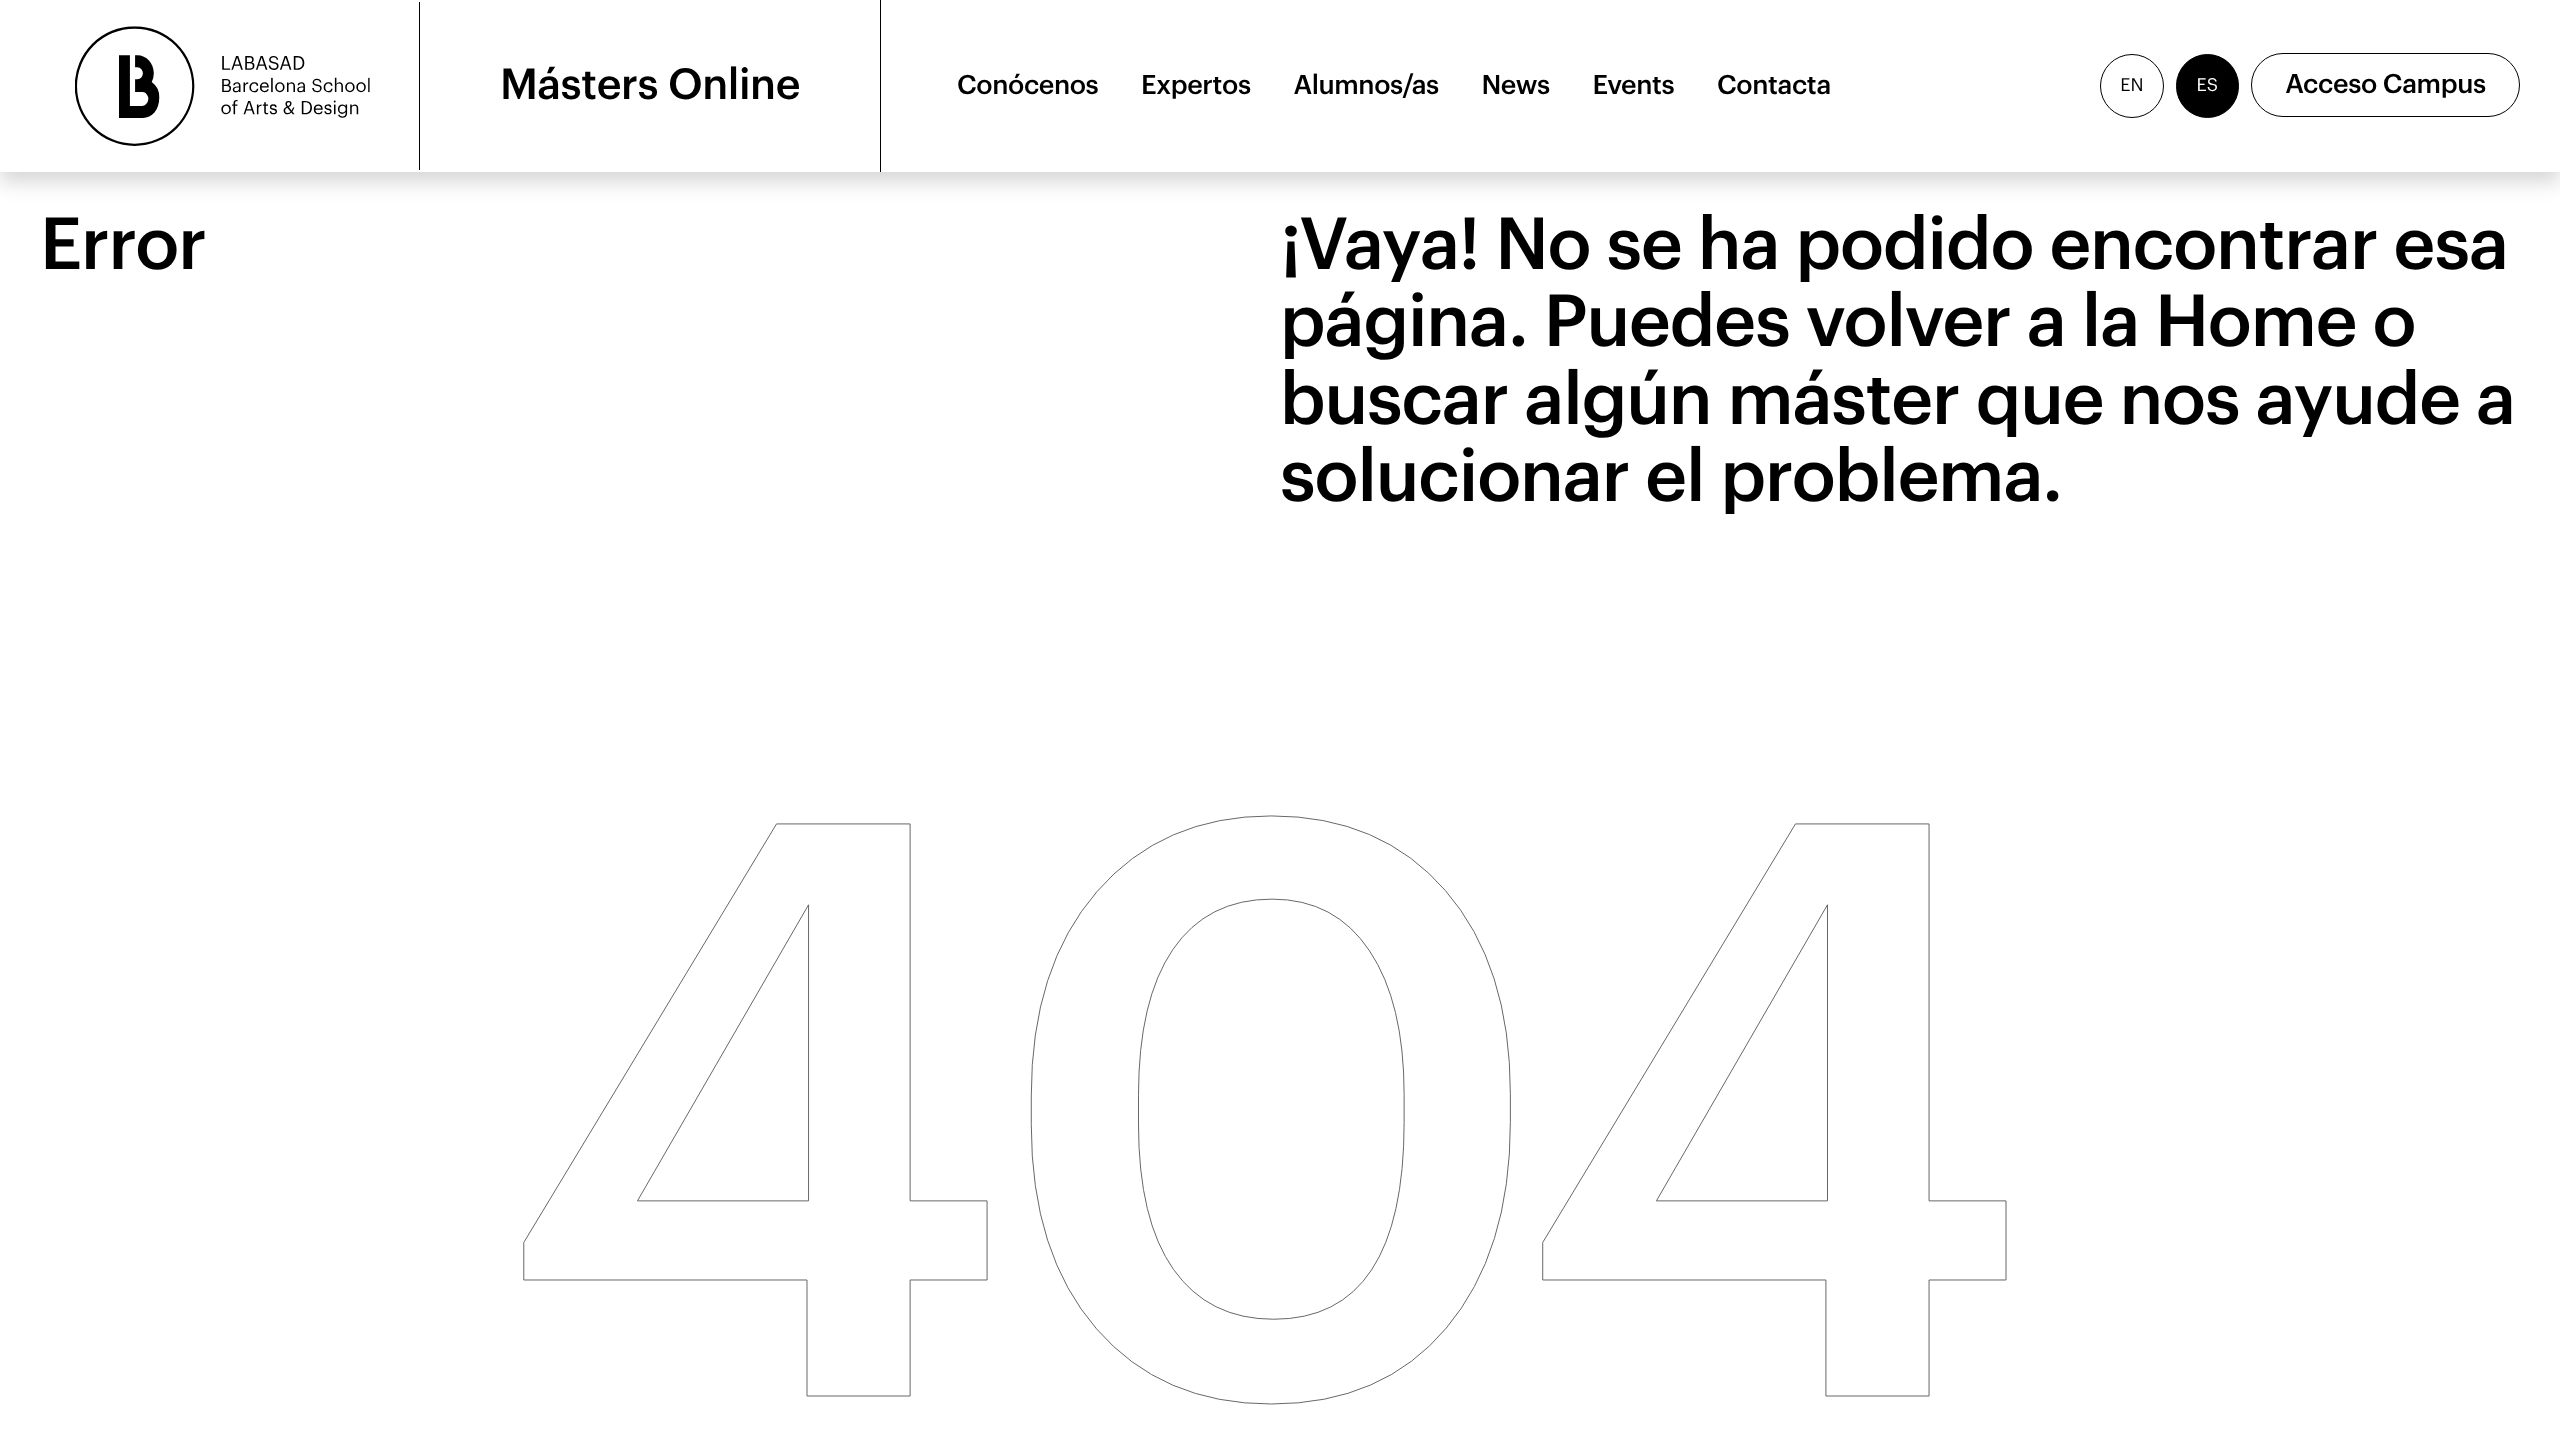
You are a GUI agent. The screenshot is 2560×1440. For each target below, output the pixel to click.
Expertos (1196, 85)
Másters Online (650, 85)
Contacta (1774, 85)
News (1516, 85)
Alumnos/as (1366, 85)
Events (1633, 85)
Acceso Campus (2385, 85)
